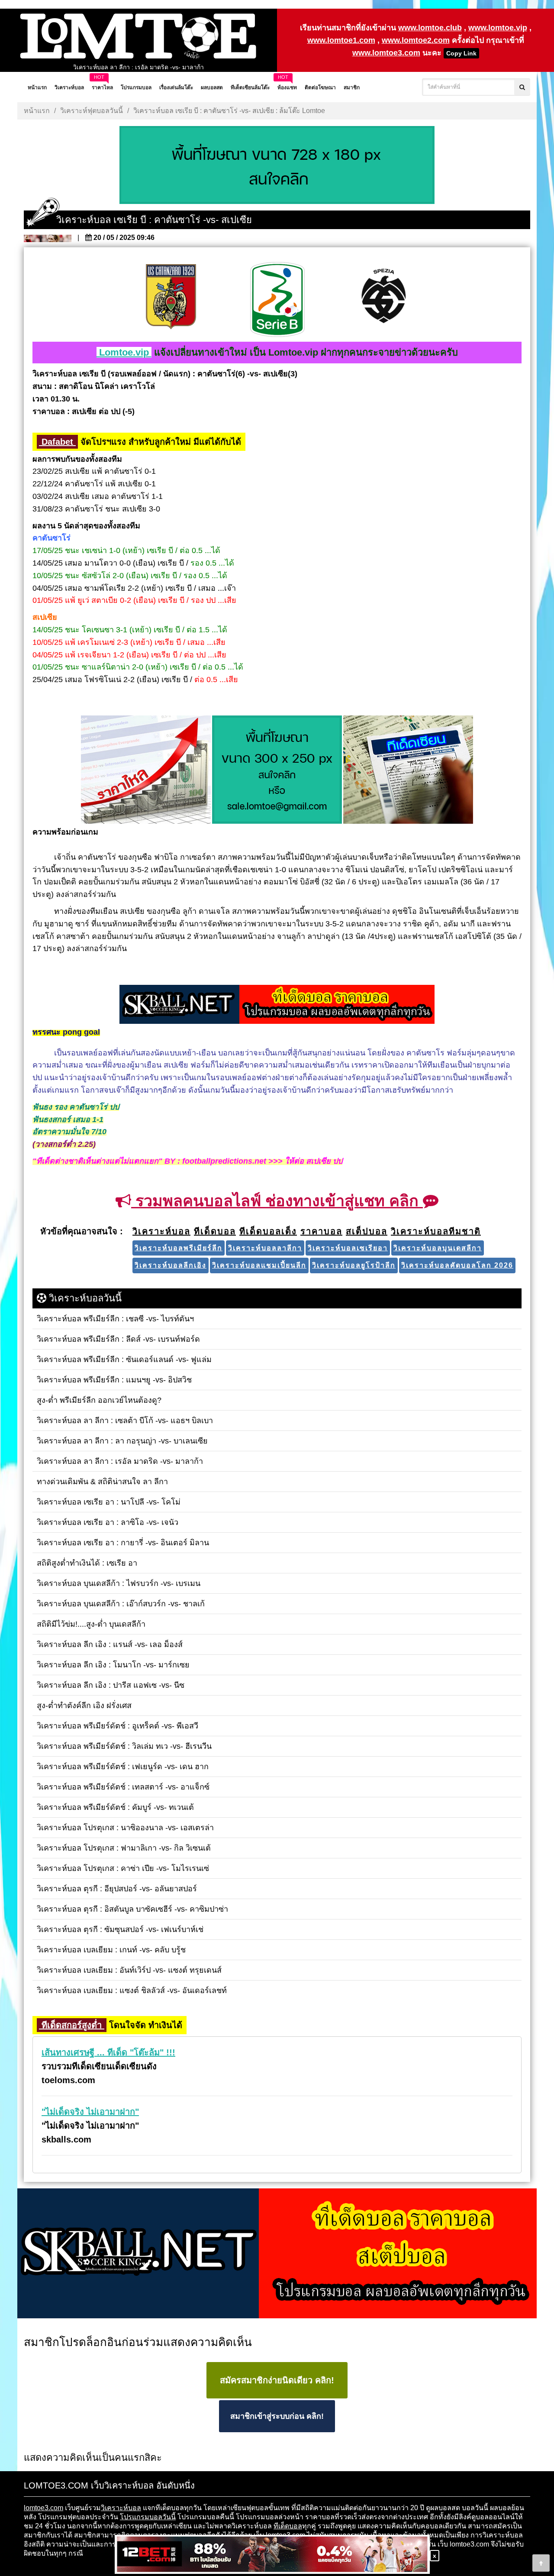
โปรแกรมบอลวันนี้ (148, 2517)
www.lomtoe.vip (498, 28)
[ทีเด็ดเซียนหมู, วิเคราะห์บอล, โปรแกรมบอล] (277, 2254)
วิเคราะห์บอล (121, 2508)
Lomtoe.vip (124, 352)
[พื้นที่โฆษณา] (277, 770)
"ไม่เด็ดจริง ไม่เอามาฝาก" (90, 2112)
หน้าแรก (37, 111)
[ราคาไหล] (146, 770)
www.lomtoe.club (430, 28)
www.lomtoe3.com (386, 53)
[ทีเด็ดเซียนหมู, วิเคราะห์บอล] (277, 1005)
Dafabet (57, 442)
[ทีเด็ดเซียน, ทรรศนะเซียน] (408, 770)
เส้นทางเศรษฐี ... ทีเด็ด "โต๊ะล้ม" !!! (108, 2052)
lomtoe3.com (43, 2508)
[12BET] (272, 2555)
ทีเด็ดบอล (288, 2526)
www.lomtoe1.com (341, 40)
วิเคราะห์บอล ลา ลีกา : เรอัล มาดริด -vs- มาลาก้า (138, 65)
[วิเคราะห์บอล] (277, 166)
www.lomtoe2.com (416, 40)
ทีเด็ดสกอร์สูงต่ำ (72, 2025)
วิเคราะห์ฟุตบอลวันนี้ (92, 111)
